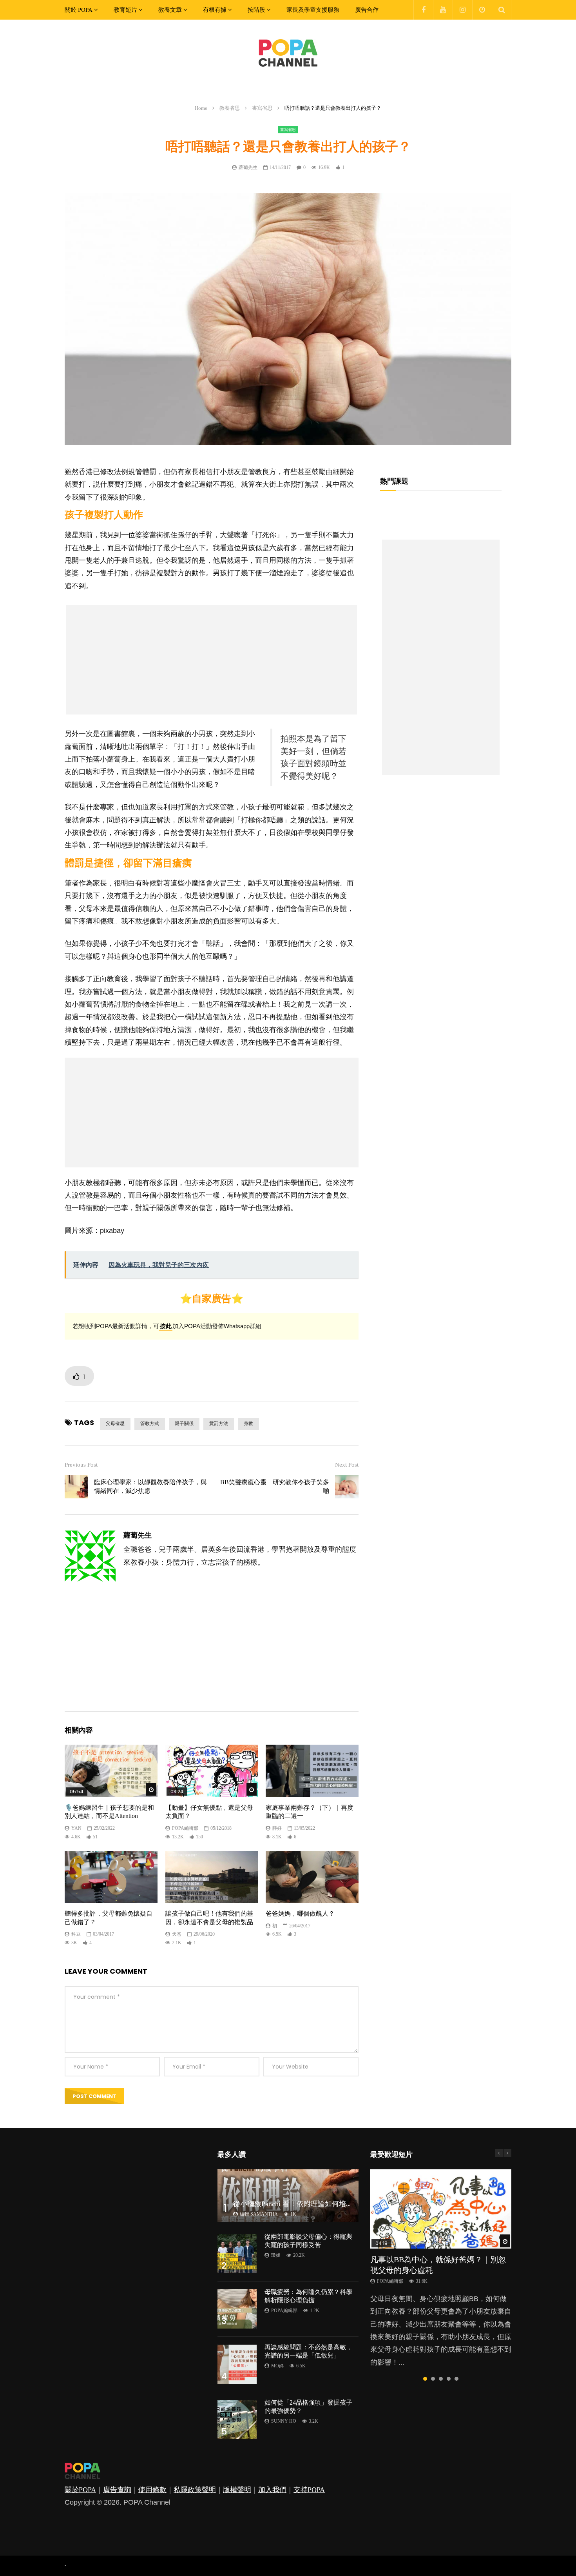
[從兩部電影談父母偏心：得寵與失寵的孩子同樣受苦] (237, 2254)
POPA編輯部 (185, 1828)
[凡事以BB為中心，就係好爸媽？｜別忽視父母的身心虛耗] (441, 2209)
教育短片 (125, 10)
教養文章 (170, 10)
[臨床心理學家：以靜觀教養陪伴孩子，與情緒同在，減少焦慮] (76, 1487)
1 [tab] (425, 2379)
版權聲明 (237, 2490)
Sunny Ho (284, 2421)
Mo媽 (277, 2366)
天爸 (177, 1934)
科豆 (76, 1934)
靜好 (277, 1828)
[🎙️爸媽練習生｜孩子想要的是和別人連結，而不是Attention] (111, 1771)
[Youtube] (443, 10)
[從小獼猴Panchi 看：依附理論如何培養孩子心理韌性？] (288, 2196)
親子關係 (184, 1423)
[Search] (502, 10)
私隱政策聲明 (195, 2490)
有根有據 (215, 10)
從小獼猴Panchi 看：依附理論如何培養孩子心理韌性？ (318, 2204)
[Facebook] (423, 10)
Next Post (347, 1465)
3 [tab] (441, 2379)
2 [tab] (433, 2379)
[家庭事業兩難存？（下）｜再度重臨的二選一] (312, 1771)
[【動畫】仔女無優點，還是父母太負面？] (212, 1771)
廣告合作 (367, 10)
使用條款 (152, 2490)
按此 (166, 1326)
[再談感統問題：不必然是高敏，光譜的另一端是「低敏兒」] (237, 2364)
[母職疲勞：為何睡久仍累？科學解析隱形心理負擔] (237, 2309)
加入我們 (272, 2490)
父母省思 (115, 1423)
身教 (248, 1423)
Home (201, 108)
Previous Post (81, 1465)
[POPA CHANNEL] (288, 53)
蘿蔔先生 (248, 167)
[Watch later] (482, 10)
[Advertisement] (212, 660)
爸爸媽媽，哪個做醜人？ (300, 1913)
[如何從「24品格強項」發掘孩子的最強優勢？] (237, 2420)
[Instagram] (462, 10)
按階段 (256, 10)
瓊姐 (276, 2255)
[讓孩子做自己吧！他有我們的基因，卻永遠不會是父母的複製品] (212, 1877)
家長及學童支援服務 (313, 10)
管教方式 (150, 1423)
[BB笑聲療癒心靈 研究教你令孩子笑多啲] (347, 1487)
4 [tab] (449, 2379)
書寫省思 (262, 108)
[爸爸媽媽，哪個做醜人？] (312, 1877)
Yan (76, 1828)
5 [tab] (456, 2379)
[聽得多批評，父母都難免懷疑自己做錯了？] (111, 1877)
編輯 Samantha (259, 2214)
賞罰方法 (219, 1423)
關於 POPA (79, 10)
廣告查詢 (117, 2490)
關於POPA (80, 2490)
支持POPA (309, 2490)
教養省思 (230, 108)
